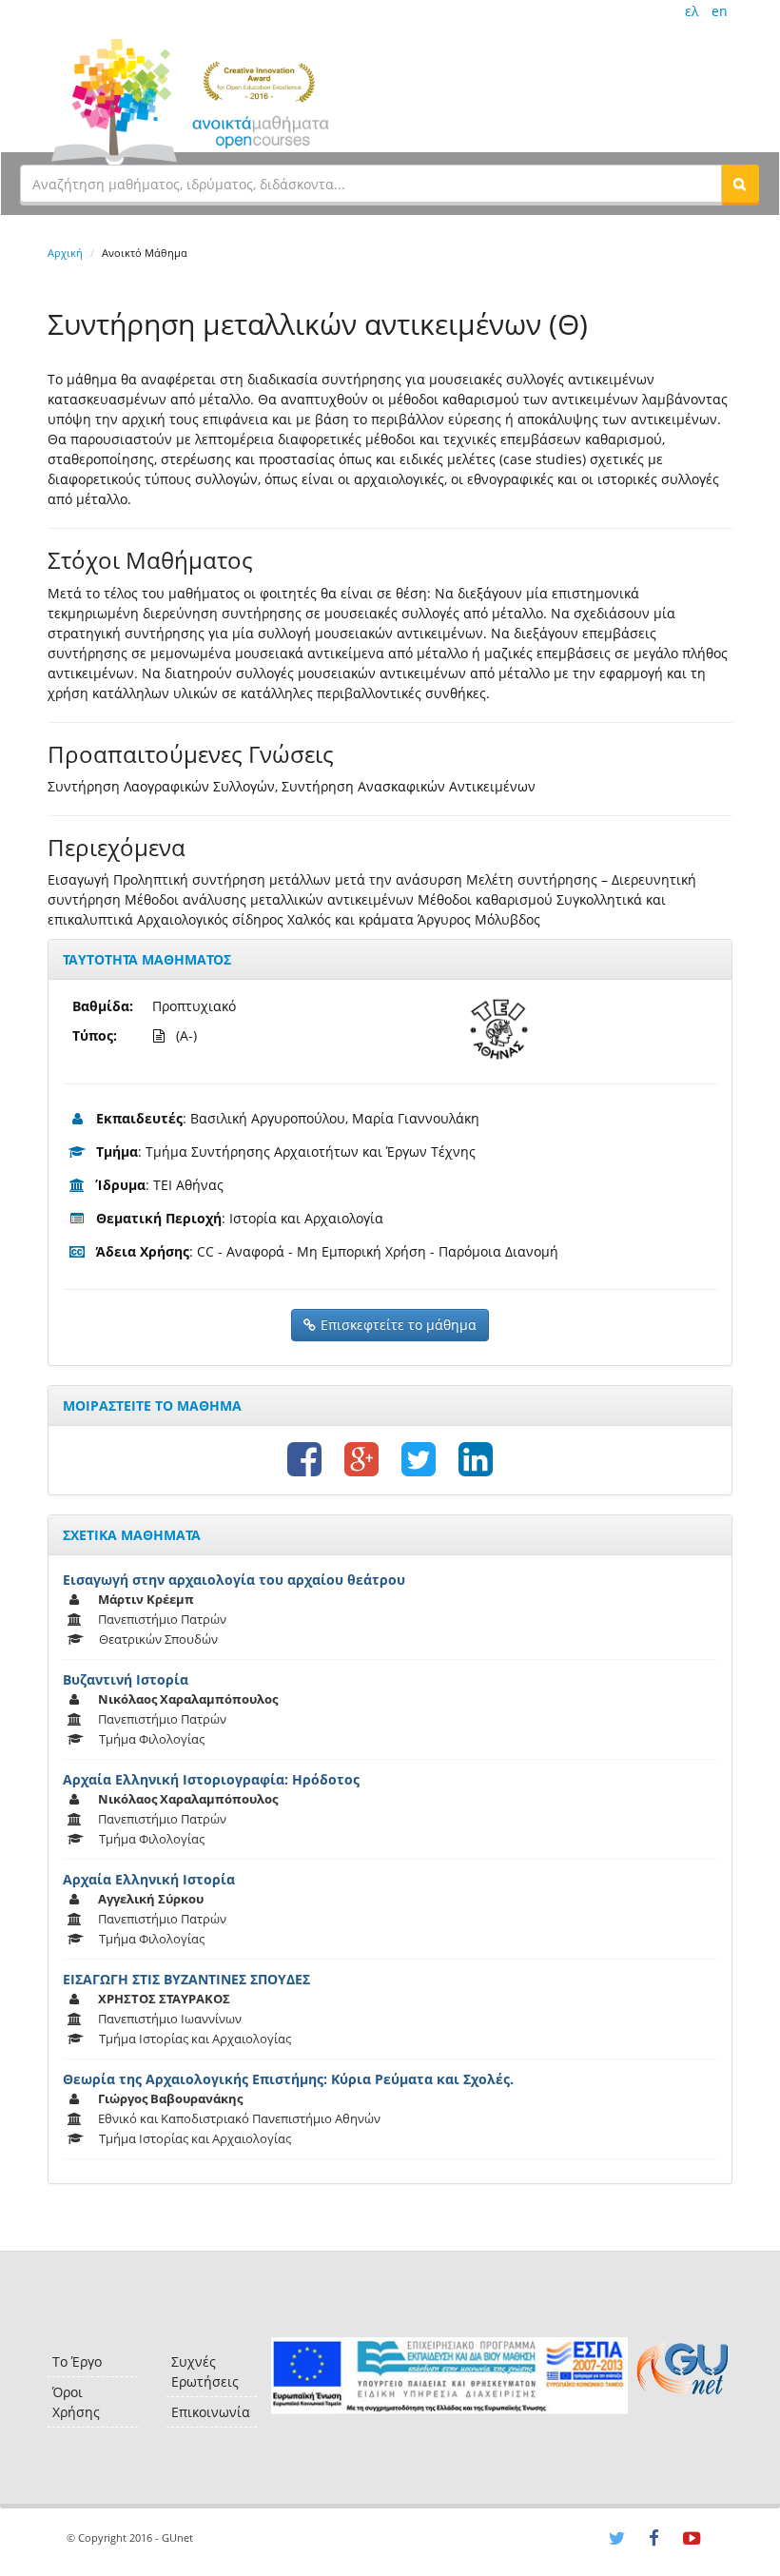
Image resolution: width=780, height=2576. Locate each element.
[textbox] (371, 184)
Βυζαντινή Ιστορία (126, 1679)
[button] (740, 184)
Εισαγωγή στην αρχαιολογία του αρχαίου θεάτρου (234, 1580)
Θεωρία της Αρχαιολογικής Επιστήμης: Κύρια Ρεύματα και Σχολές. (288, 2079)
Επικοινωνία (211, 2412)
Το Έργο (77, 2361)
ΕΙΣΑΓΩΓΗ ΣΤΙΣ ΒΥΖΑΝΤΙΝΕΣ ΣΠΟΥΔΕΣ (186, 1979)
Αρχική (65, 253)
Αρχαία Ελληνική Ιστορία (149, 1879)
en (720, 11)
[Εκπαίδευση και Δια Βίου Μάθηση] (449, 2376)
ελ (692, 11)
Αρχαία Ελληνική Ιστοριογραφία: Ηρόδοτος (211, 1779)
